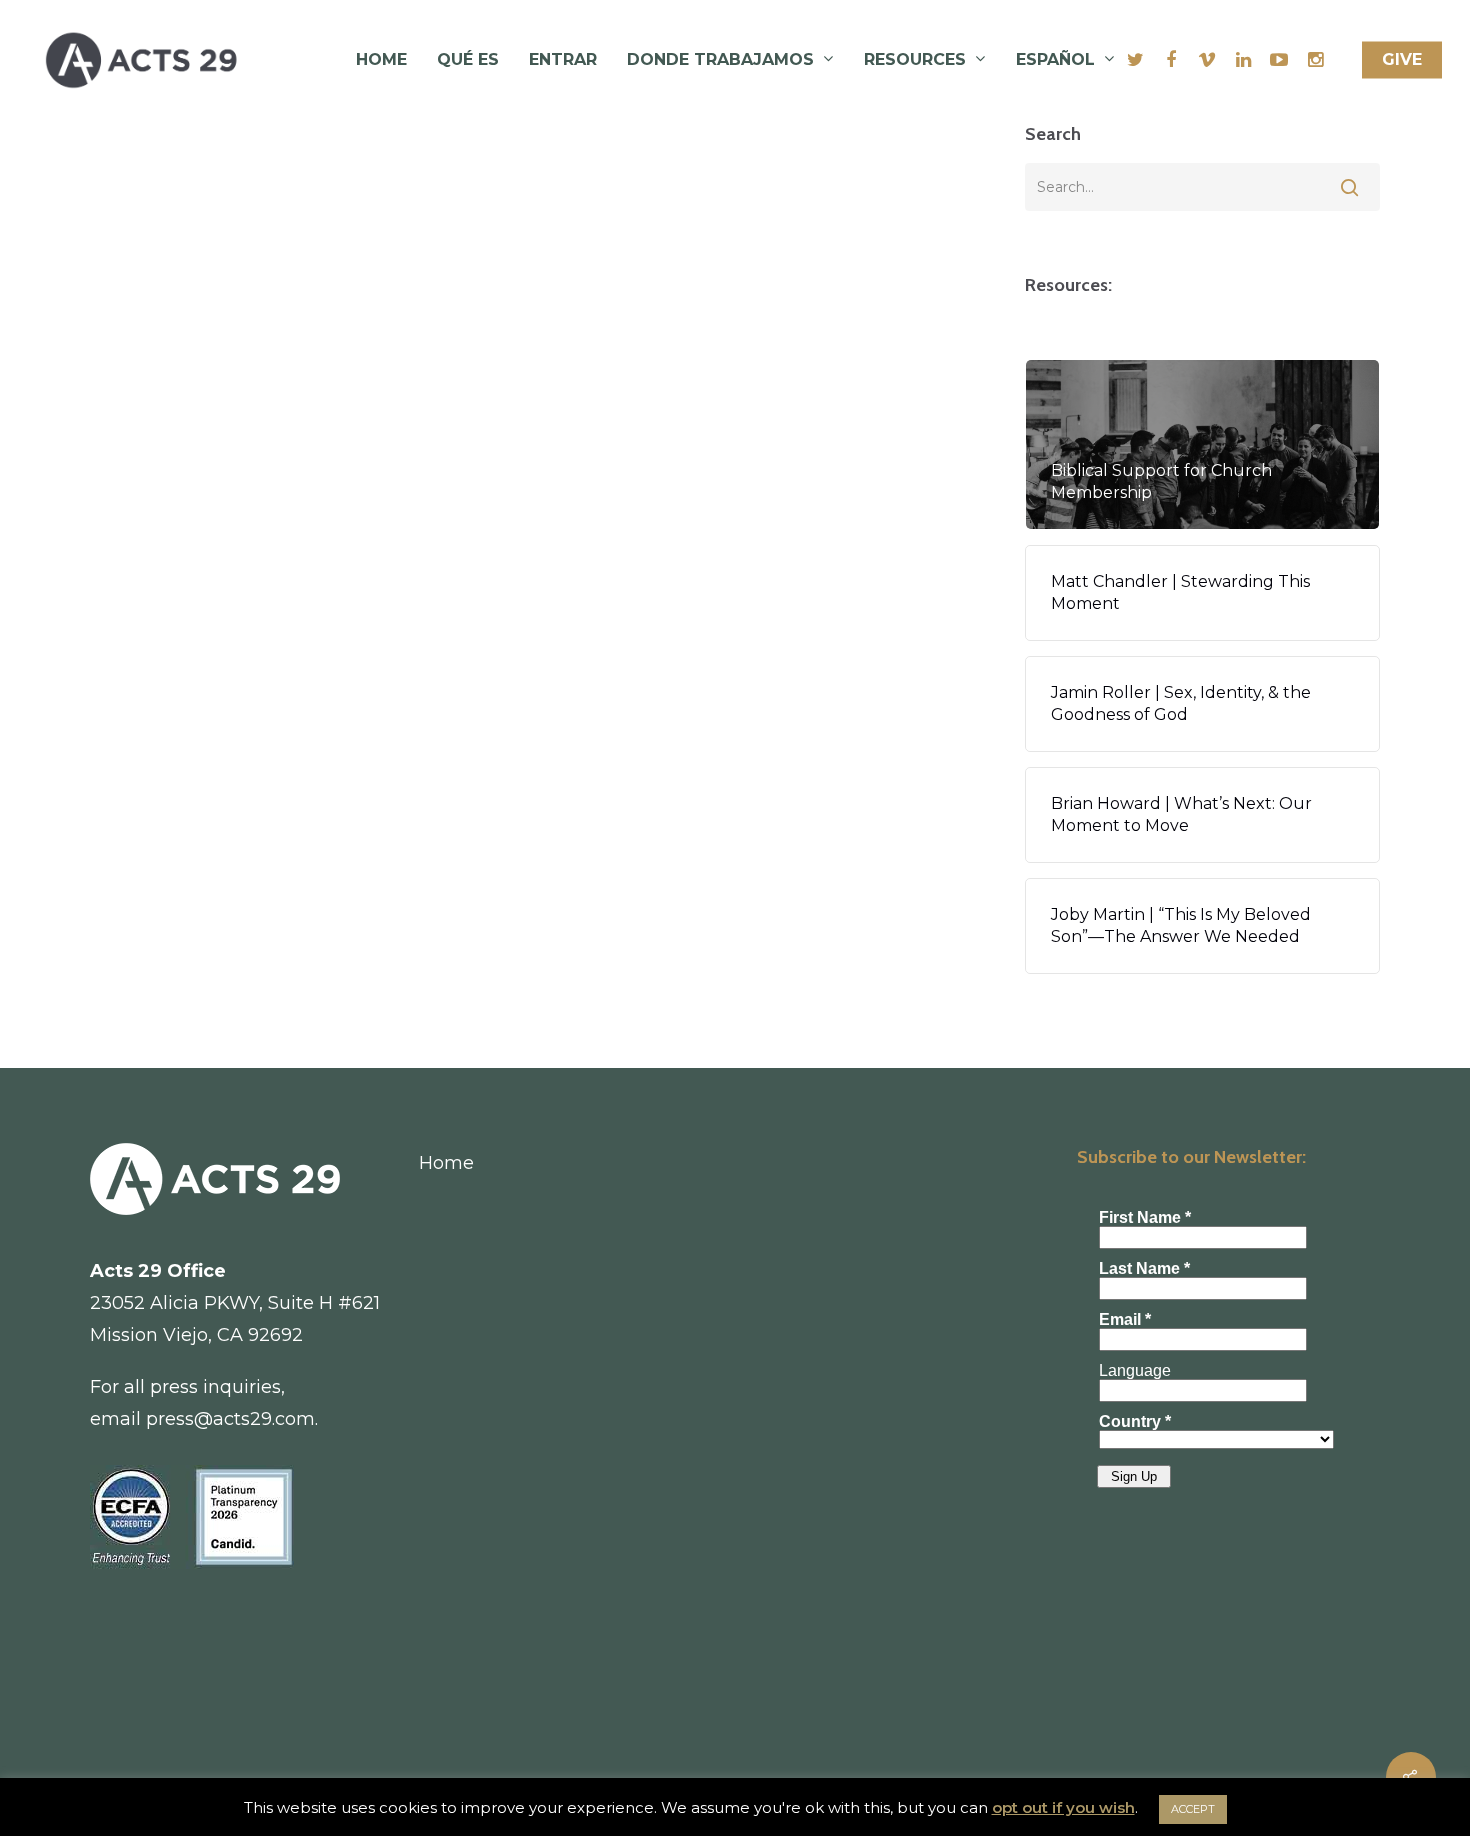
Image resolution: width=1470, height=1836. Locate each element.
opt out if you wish (1063, 1807)
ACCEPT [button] (1193, 1809)
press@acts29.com (230, 1419)
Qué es (468, 59)
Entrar (563, 59)
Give (1402, 59)
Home (381, 59)
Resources (915, 59)
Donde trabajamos (720, 59)
